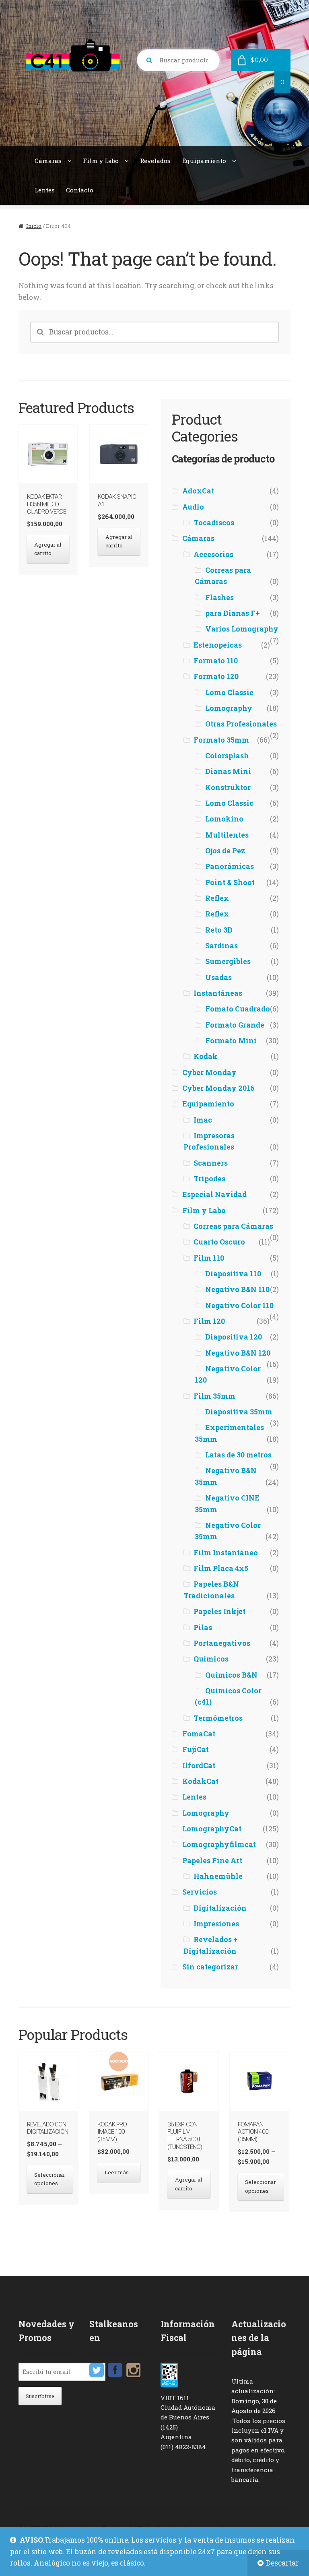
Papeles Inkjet (219, 1611)
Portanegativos (222, 1643)
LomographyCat (212, 1829)
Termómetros (218, 1718)
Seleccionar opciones (50, 2179)
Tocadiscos (214, 523)
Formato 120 (216, 676)
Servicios (200, 1892)
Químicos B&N (231, 1675)
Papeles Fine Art (212, 1861)
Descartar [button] (282, 2563)
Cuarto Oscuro (219, 1242)
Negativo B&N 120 (238, 1353)
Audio (193, 507)
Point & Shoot (230, 882)
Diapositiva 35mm (239, 1412)
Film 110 (209, 1258)
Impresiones (216, 1924)
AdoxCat (198, 491)
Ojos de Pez (225, 851)
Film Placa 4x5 (221, 1568)
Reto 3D (219, 930)
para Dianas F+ (233, 613)
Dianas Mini (228, 771)
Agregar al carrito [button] (48, 549)
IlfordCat (199, 1766)
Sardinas (221, 946)
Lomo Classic (229, 693)
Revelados (155, 161)
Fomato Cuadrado (238, 1009)
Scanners (211, 1163)
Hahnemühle (218, 1876)
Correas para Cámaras (233, 1226)
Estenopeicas (218, 645)
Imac (203, 1120)
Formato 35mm (221, 740)
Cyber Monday (209, 1072)
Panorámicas (230, 866)
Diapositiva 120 (234, 1337)
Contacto (80, 190)
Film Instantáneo (226, 1553)
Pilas (203, 1628)
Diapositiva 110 (233, 1274)
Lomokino (224, 819)
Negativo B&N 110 (237, 1289)
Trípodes (209, 1179)
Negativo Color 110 (239, 1306)
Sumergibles (228, 961)
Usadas (218, 977)
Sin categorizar (210, 1967)
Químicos (211, 1659)
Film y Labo (101, 161)
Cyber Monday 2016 (218, 1088)
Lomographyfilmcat (219, 1844)
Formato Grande (235, 1025)
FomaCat (199, 1734)
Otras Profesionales (241, 724)
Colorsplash (227, 756)
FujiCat (196, 1749)
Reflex (217, 898)
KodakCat (200, 1781)
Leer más (117, 2172)
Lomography (229, 708)
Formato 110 (216, 661)
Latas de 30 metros (238, 1455)
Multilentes (227, 835)
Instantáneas (218, 993)
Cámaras (48, 161)
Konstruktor (228, 787)
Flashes (219, 598)
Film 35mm (214, 1396)
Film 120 (209, 1321)
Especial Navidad (214, 1194)
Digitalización (220, 1908)
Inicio (34, 226)
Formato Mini (231, 1041)
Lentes (45, 190)
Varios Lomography (242, 629)
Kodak (206, 1056)
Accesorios (213, 554)
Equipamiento (204, 161)
